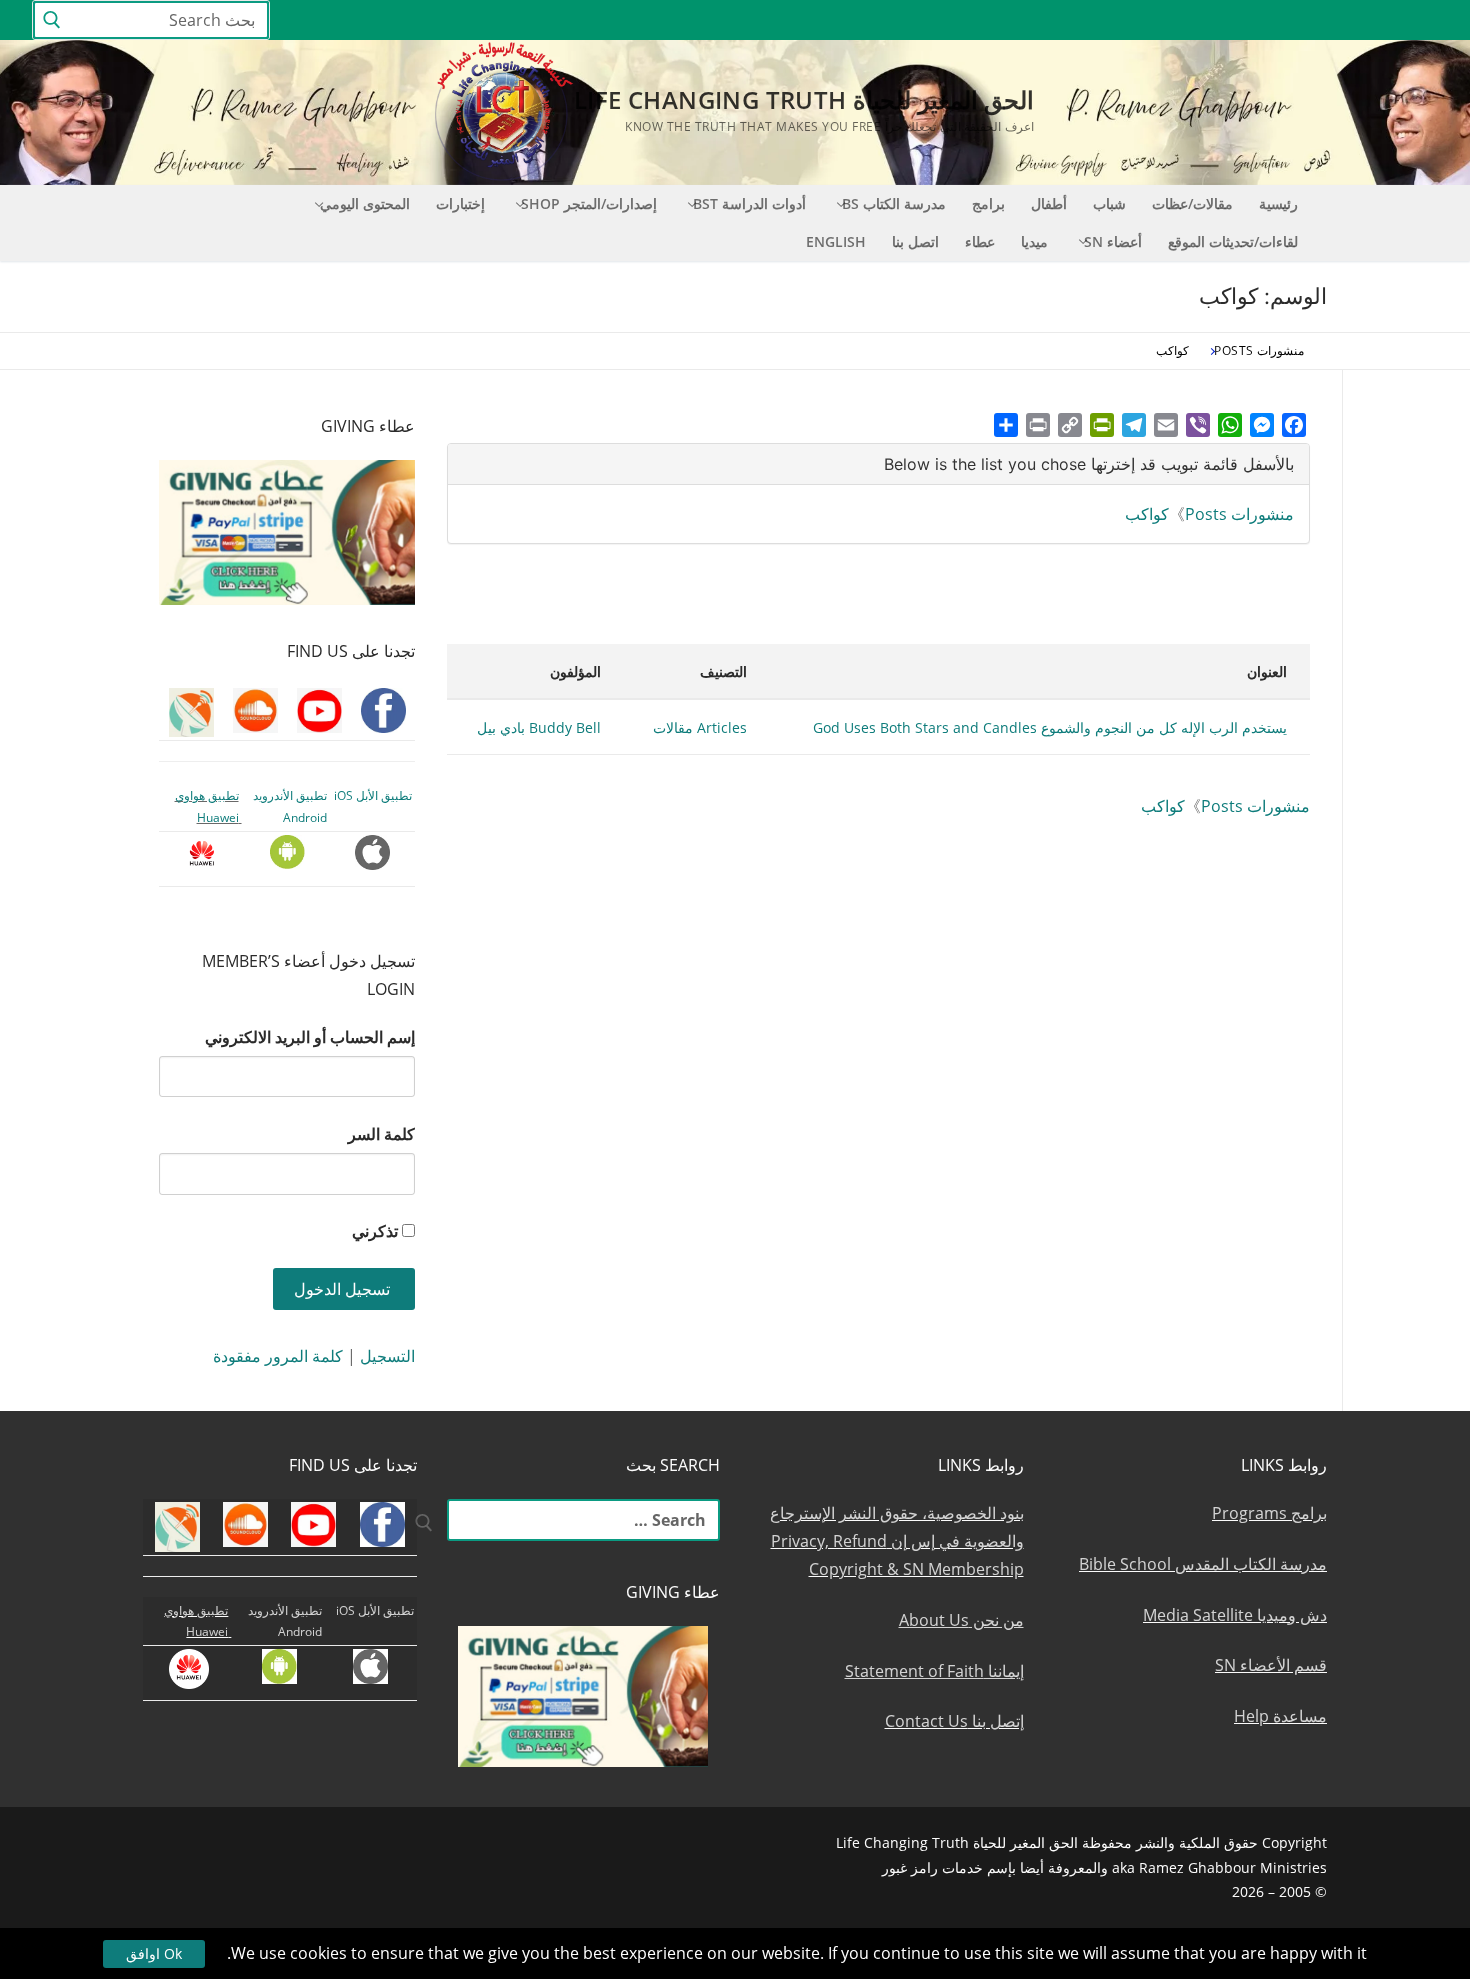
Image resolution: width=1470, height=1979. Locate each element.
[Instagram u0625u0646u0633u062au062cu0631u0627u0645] (1276, 20)
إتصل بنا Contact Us (954, 1721)
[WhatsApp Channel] (1239, 20)
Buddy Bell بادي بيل (539, 727)
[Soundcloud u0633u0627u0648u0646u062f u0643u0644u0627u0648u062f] (1349, 20)
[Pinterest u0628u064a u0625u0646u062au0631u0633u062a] (1203, 20)
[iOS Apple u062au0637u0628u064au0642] (1130, 20)
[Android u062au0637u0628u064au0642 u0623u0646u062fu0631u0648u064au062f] (1166, 20)
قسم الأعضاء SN (1271, 1665)
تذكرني (375, 1231)
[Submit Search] (52, 20)
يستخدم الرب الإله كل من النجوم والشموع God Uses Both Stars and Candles (1050, 727)
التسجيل (387, 1356)
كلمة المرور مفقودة (278, 1356)
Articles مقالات (700, 727)
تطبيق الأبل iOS (373, 795)
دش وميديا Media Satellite (1235, 1615)
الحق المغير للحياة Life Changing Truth (804, 99)
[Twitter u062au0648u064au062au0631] (1313, 20)
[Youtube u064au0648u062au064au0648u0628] (1386, 20)
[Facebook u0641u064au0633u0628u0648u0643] (1419, 20)
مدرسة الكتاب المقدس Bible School (1203, 1564)
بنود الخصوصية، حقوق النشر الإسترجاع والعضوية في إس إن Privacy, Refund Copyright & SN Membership (897, 1541)
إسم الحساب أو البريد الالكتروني (310, 1037)
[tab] (878, 464)
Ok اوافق (154, 1953)
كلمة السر (381, 1134)
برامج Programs (1269, 1513)
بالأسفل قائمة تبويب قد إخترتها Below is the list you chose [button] (1089, 464)
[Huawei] (1096, 20)
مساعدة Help (1280, 1716)
